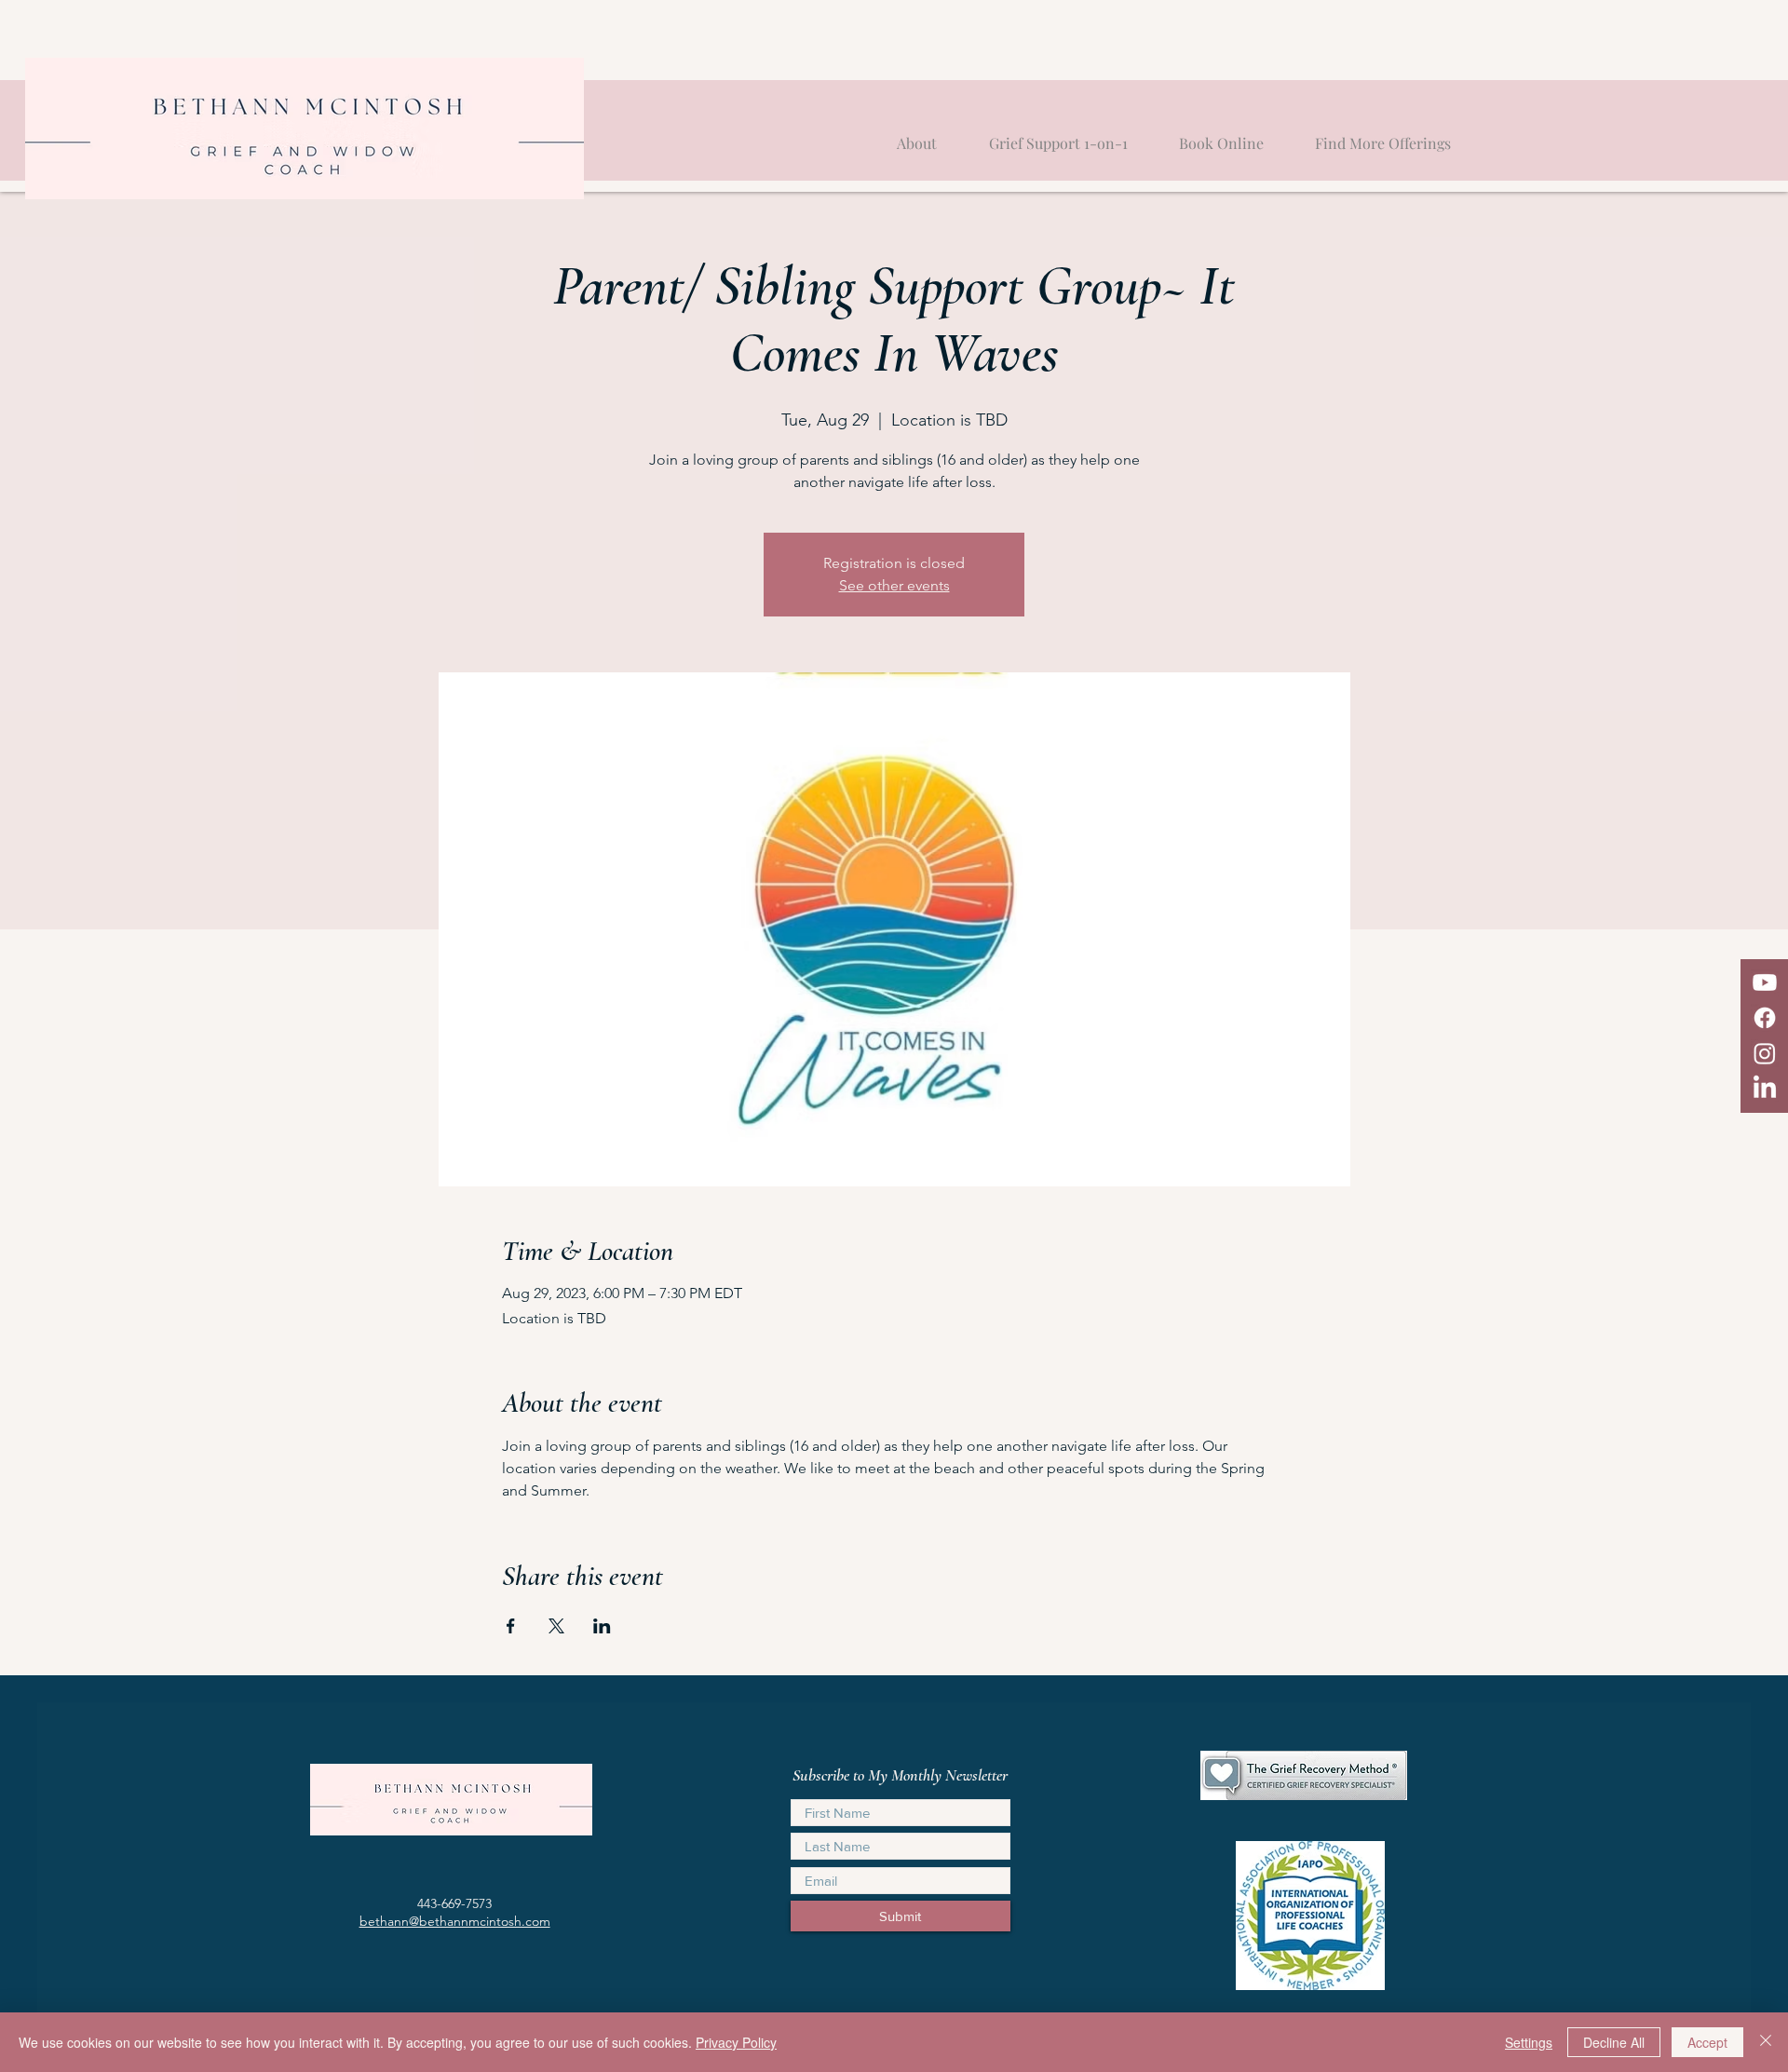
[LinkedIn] (1765, 1089)
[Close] (1766, 2042)
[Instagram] (1765, 1053)
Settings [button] (1529, 2042)
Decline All (1614, 2042)
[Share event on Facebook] (511, 1626)
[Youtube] (1765, 982)
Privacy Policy (736, 2042)
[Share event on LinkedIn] (602, 1626)
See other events (894, 585)
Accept (1707, 2042)
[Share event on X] (556, 1626)
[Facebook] (1765, 1018)
